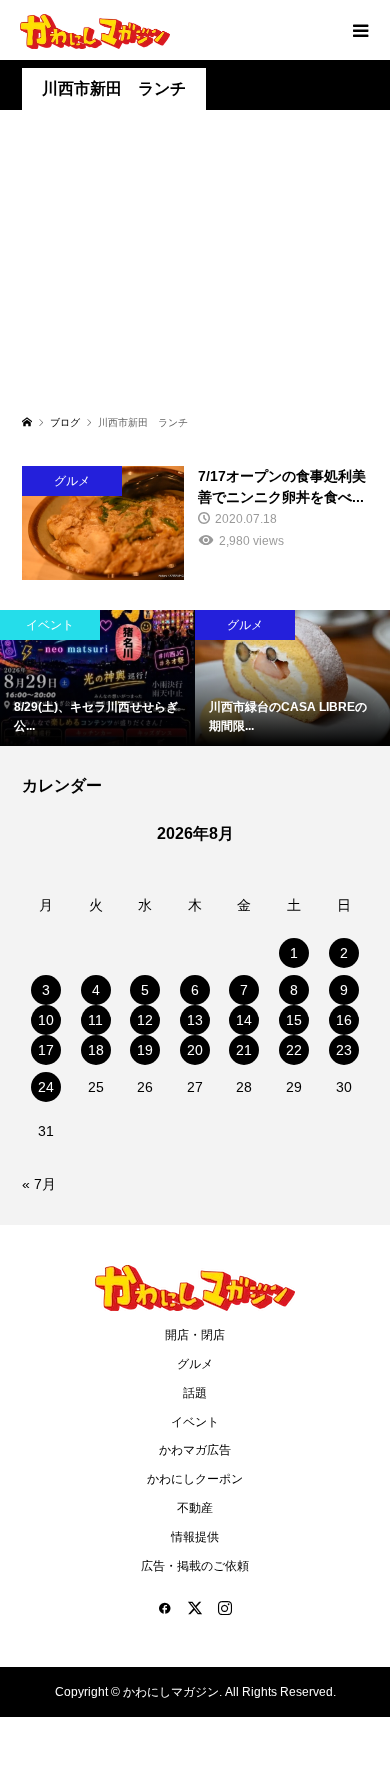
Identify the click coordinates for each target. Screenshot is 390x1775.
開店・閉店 (195, 1335)
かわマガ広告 (195, 1450)
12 (145, 1020)
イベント (195, 1422)
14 (244, 1020)
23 (344, 1050)
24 (46, 1087)
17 (46, 1050)
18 (96, 1050)
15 (294, 1020)
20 (195, 1050)
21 (244, 1050)
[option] (177, 678)
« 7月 (39, 1184)
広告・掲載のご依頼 (195, 1566)
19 (145, 1050)
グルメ (195, 1364)
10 (46, 1020)
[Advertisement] (195, 273)
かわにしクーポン (195, 1479)
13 (195, 1020)
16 (344, 1020)
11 (95, 1020)
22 (294, 1050)
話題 (195, 1393)
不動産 (195, 1508)
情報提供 (195, 1537)
